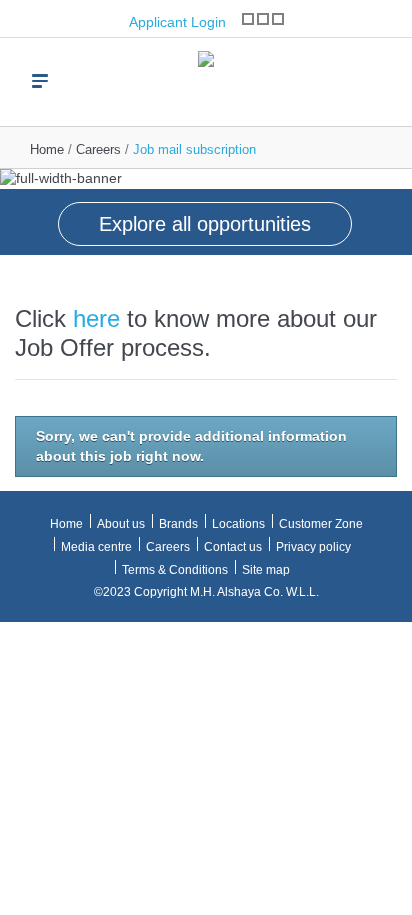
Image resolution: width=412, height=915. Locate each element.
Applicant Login (175, 22)
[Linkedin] (278, 19)
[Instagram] (248, 19)
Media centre (96, 547)
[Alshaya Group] (206, 73)
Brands (178, 524)
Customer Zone (321, 524)
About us (121, 524)
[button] (20, 200)
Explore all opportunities (205, 224)
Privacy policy (313, 547)
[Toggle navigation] (40, 81)
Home (47, 149)
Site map (266, 570)
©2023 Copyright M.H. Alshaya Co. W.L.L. (206, 592)
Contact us (233, 547)
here (96, 318)
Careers (98, 149)
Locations (238, 524)
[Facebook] (263, 19)
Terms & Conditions (175, 570)
